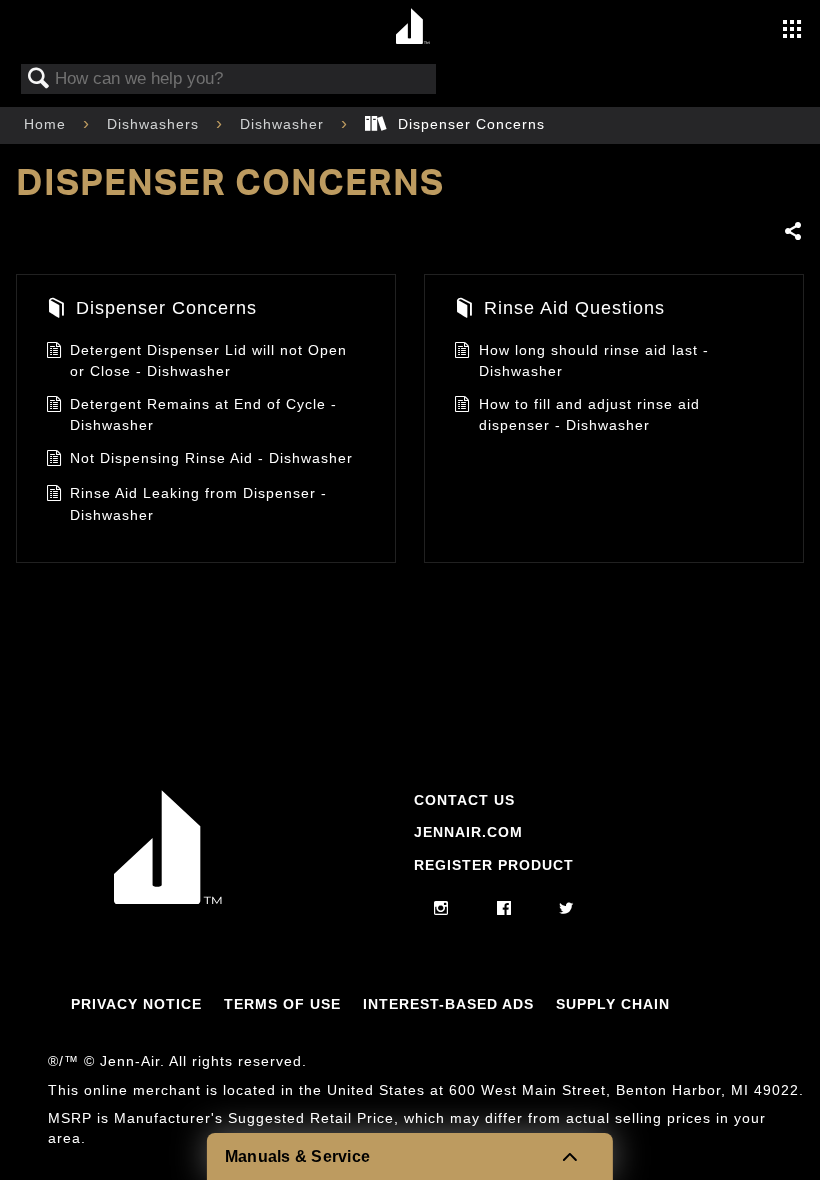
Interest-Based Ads (448, 1004)
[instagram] (441, 909)
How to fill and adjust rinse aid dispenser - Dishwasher (589, 415)
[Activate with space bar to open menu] (792, 31)
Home (47, 124)
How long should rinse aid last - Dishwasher (594, 361)
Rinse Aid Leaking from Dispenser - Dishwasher (198, 504)
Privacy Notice (136, 1004)
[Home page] (412, 27)
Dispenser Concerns (166, 308)
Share (793, 232)
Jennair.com (468, 832)
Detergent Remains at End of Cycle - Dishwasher (203, 415)
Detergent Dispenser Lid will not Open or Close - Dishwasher (208, 361)
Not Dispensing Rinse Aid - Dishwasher (211, 458)
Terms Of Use (282, 1004)
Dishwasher (284, 124)
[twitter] (566, 909)
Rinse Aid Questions (574, 308)
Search (39, 79)
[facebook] (504, 909)
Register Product (494, 865)
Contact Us (464, 800)
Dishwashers (155, 124)
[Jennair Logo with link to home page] (168, 899)
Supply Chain (613, 1004)
